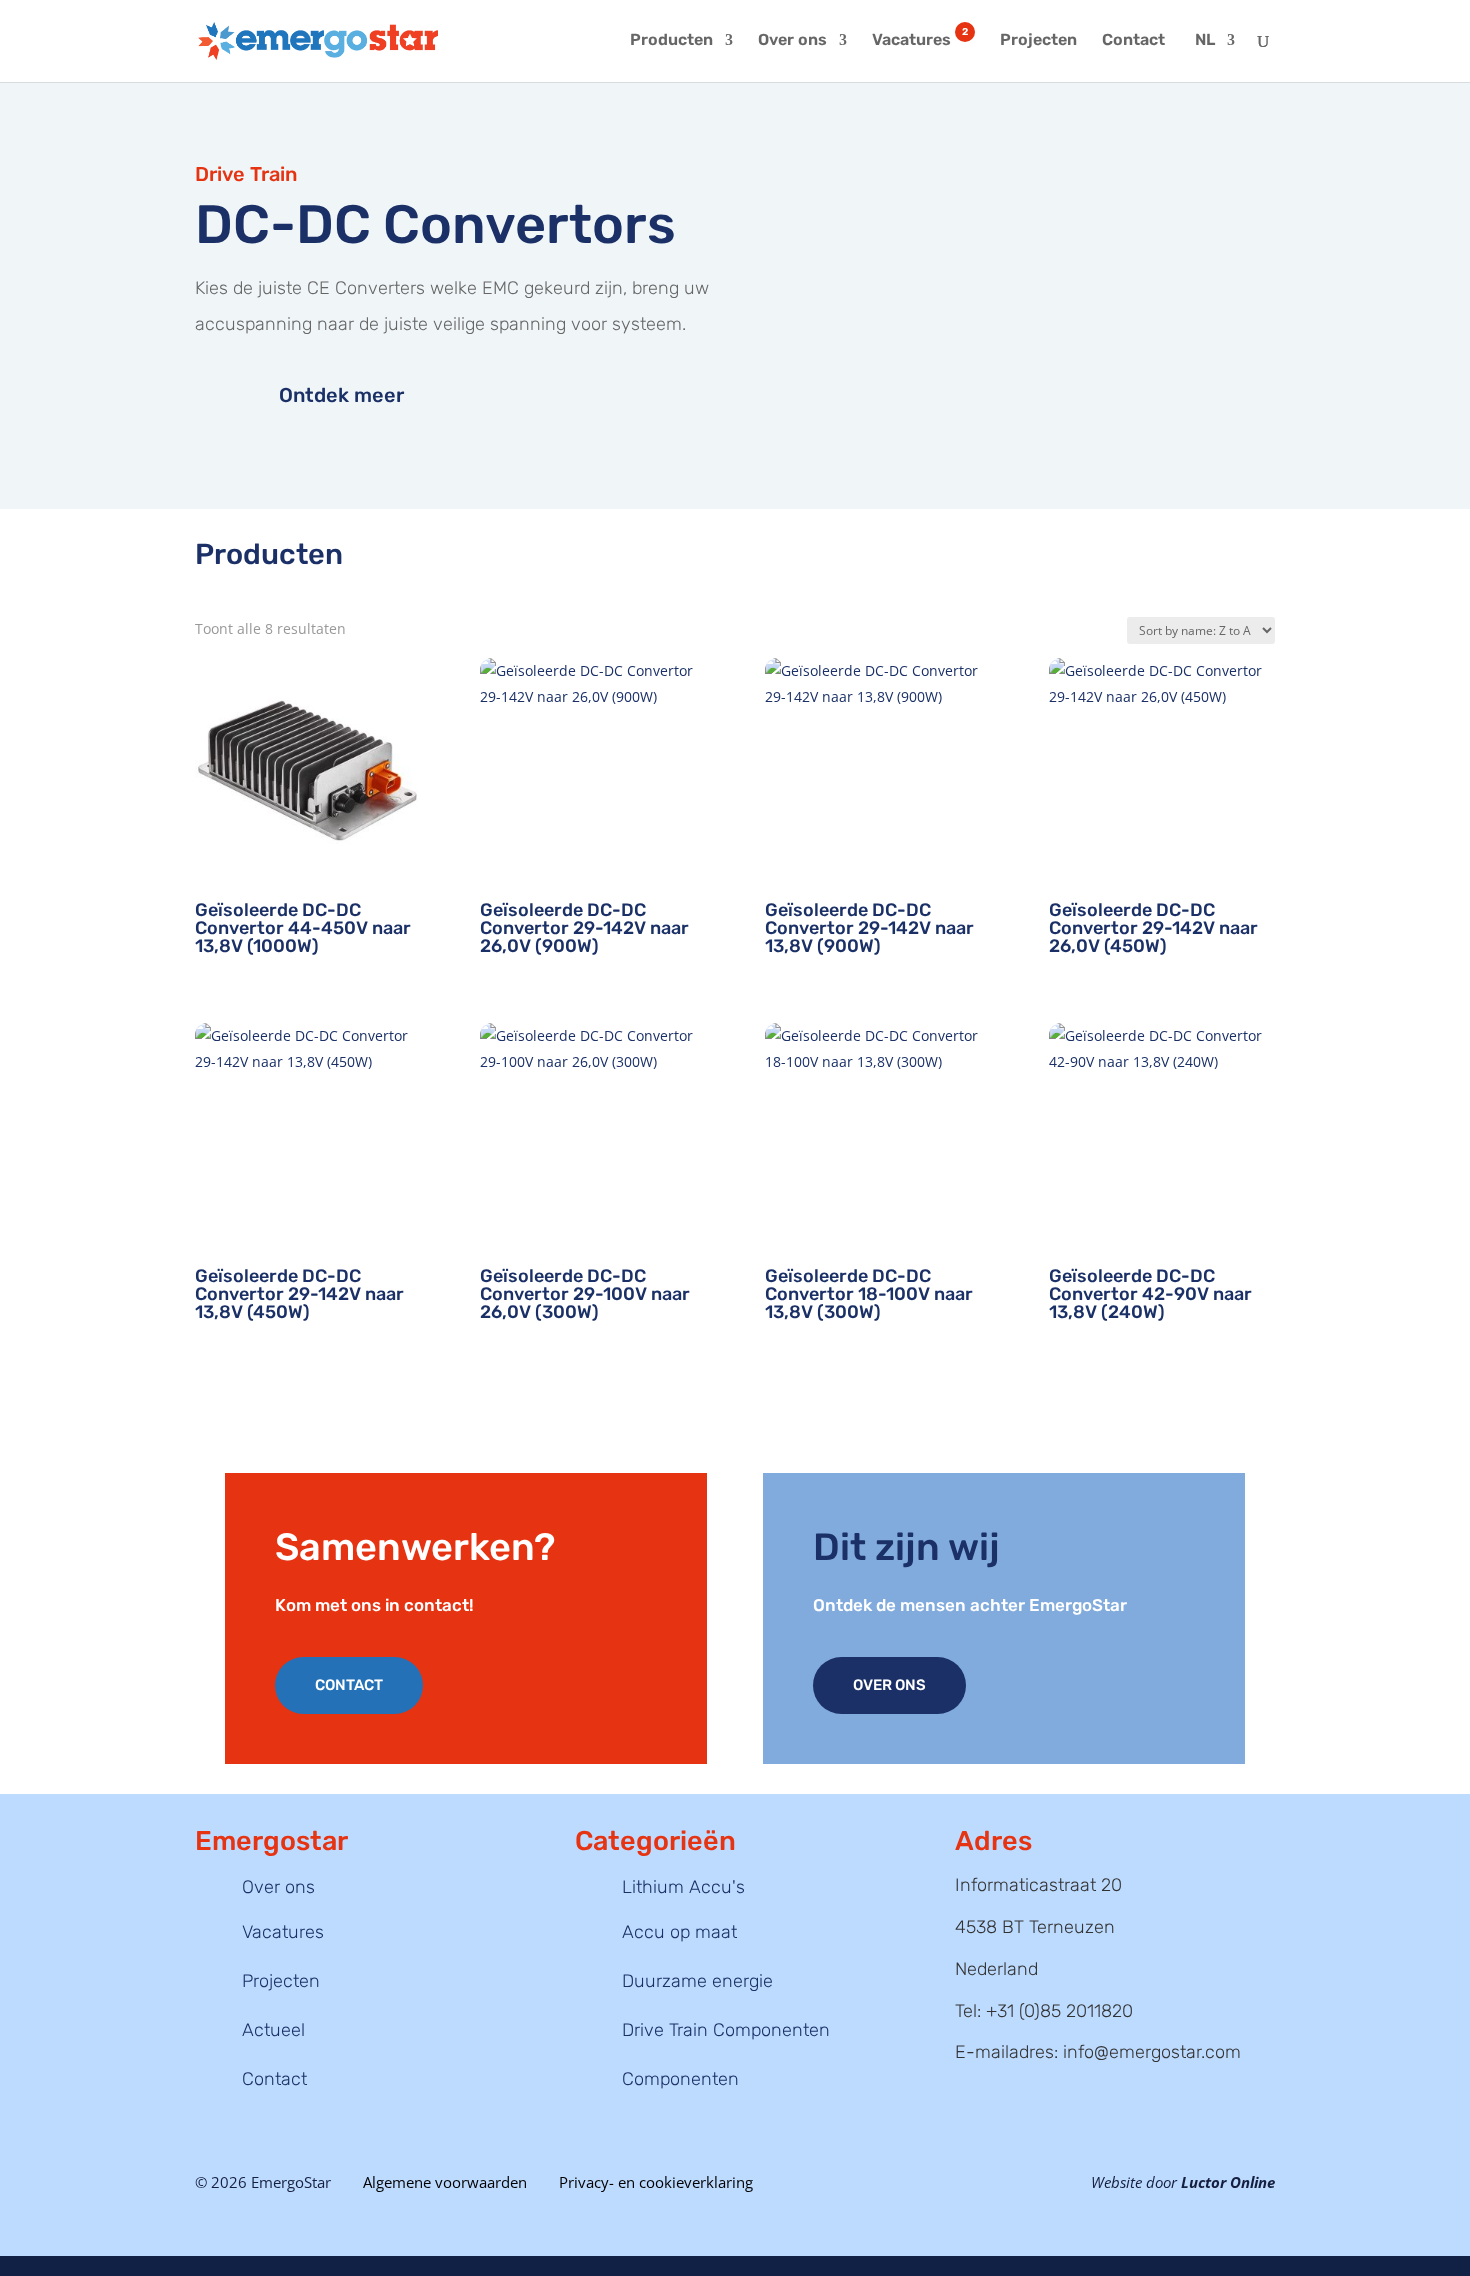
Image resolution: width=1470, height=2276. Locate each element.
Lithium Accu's (683, 1887)
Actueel (273, 2030)
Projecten (1038, 41)
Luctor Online (1228, 2182)
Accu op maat (679, 1932)
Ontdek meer (341, 395)
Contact (1133, 41)
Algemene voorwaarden (445, 2182)
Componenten (680, 2079)
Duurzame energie (697, 1981)
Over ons (792, 41)
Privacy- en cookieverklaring (656, 2182)
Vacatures (920, 41)
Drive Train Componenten (726, 2030)
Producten (671, 41)
